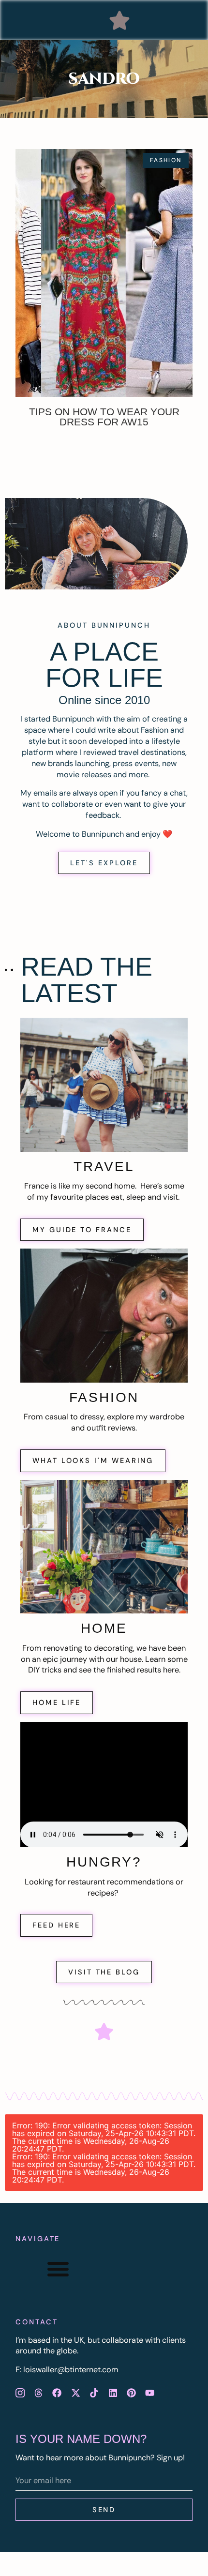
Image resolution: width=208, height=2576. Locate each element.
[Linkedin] (113, 2393)
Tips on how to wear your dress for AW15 (104, 417)
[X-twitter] (75, 2393)
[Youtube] (150, 2393)
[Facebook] (57, 2393)
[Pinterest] (131, 2393)
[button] (119, 20)
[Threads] (38, 2393)
